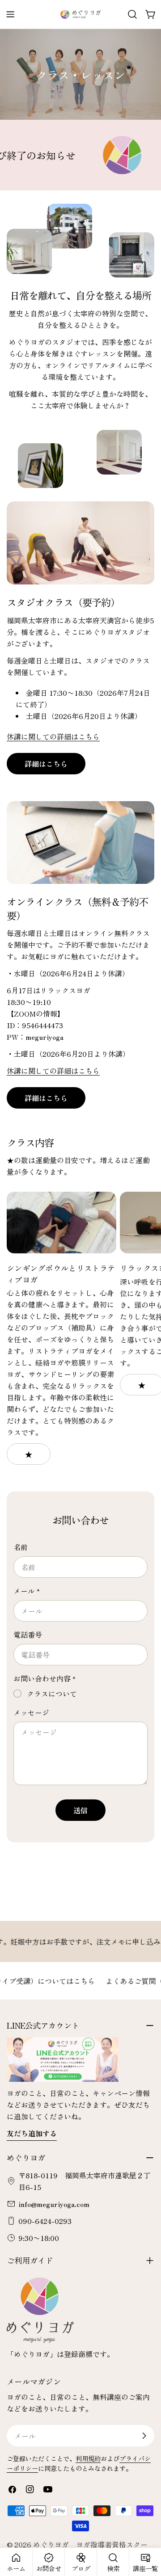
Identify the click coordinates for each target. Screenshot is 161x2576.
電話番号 (28, 1635)
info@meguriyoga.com (54, 2204)
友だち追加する (32, 2133)
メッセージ (31, 1712)
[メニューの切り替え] (10, 14)
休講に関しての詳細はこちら (53, 736)
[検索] (132, 14)
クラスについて (52, 1694)
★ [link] (29, 1454)
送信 (80, 1810)
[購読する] (144, 2436)
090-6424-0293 (45, 2221)
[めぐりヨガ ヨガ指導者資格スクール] (87, 155)
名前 (21, 1547)
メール (27, 1591)
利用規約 (88, 2458)
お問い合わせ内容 (44, 1678)
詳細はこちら (46, 764)
